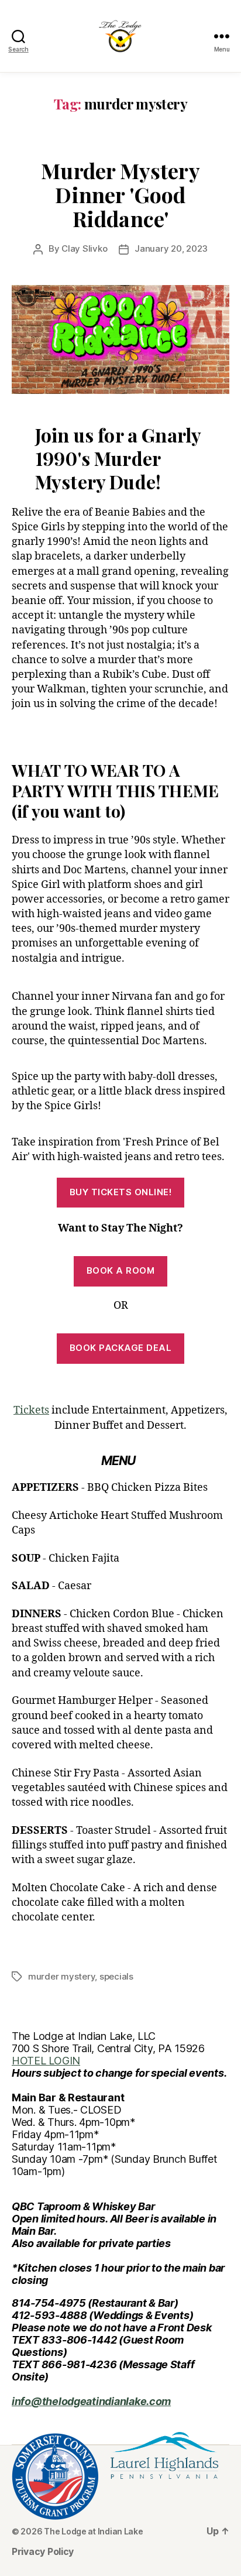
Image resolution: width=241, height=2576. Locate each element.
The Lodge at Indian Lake (94, 2531)
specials (116, 1976)
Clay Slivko (84, 248)
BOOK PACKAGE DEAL (121, 1348)
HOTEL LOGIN (46, 2061)
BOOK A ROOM (121, 1270)
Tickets (31, 1410)
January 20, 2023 (171, 248)
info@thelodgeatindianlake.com (91, 2401)
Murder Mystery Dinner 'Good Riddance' (120, 194)
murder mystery (61, 1976)
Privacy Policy (43, 2551)
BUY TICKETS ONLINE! (121, 1192)
